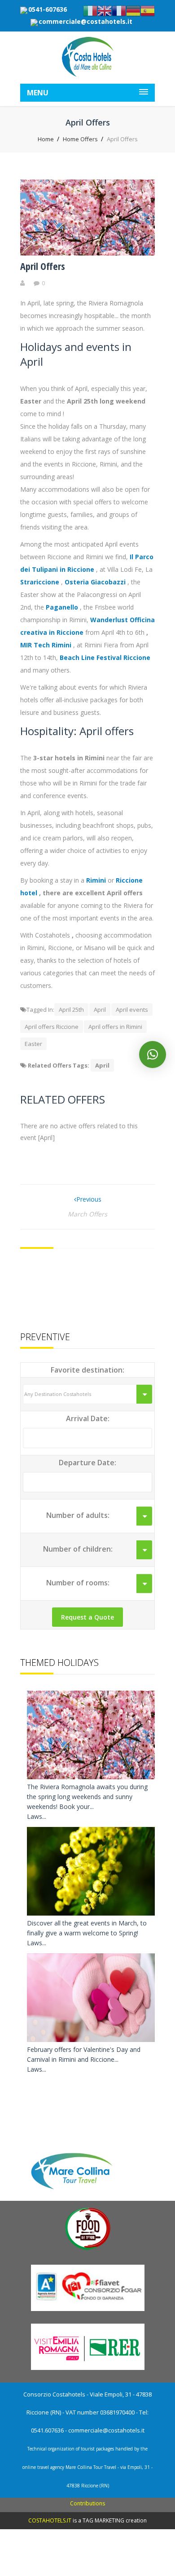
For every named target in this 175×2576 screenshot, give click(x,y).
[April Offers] (87, 253)
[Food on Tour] (88, 2250)
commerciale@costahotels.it (85, 21)
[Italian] (90, 10)
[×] (153, 1055)
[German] (133, 10)
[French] (119, 10)
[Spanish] (148, 10)
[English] (105, 10)
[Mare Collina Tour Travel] (88, 2191)
